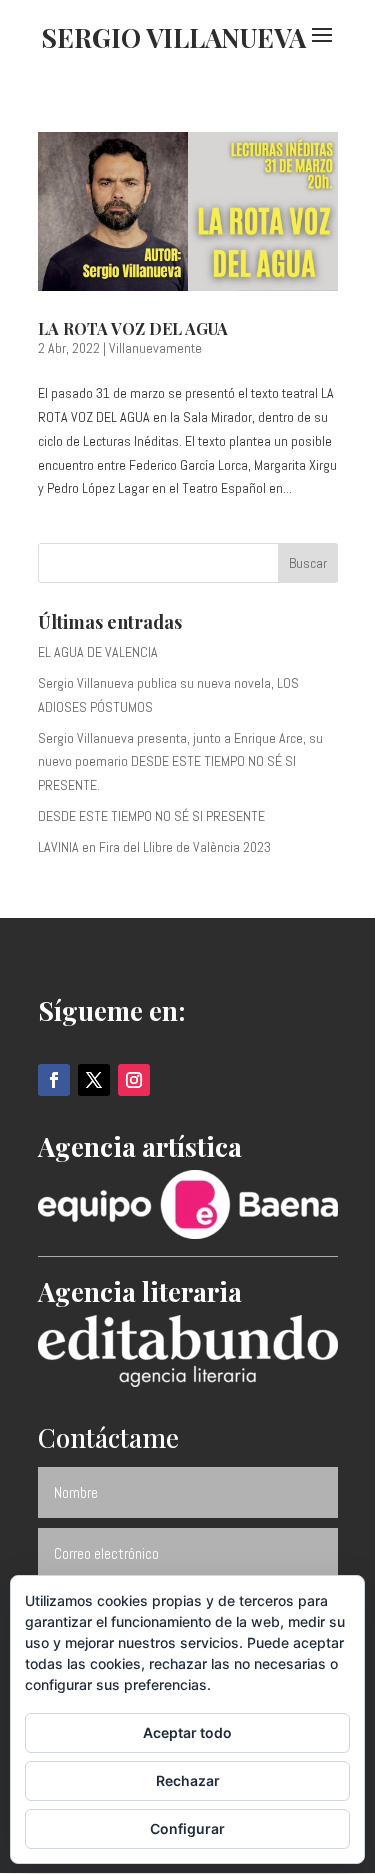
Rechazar (188, 1780)
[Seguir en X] (94, 1080)
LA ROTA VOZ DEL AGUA (133, 328)
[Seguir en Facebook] (54, 1080)
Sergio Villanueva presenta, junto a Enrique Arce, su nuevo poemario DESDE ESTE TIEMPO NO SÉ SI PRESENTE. (180, 762)
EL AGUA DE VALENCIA (98, 652)
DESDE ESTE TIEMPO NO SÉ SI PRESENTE (151, 816)
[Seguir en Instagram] (134, 1080)
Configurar (187, 1828)
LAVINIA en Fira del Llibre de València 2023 (154, 847)
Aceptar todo (187, 1732)
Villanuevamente (155, 348)
